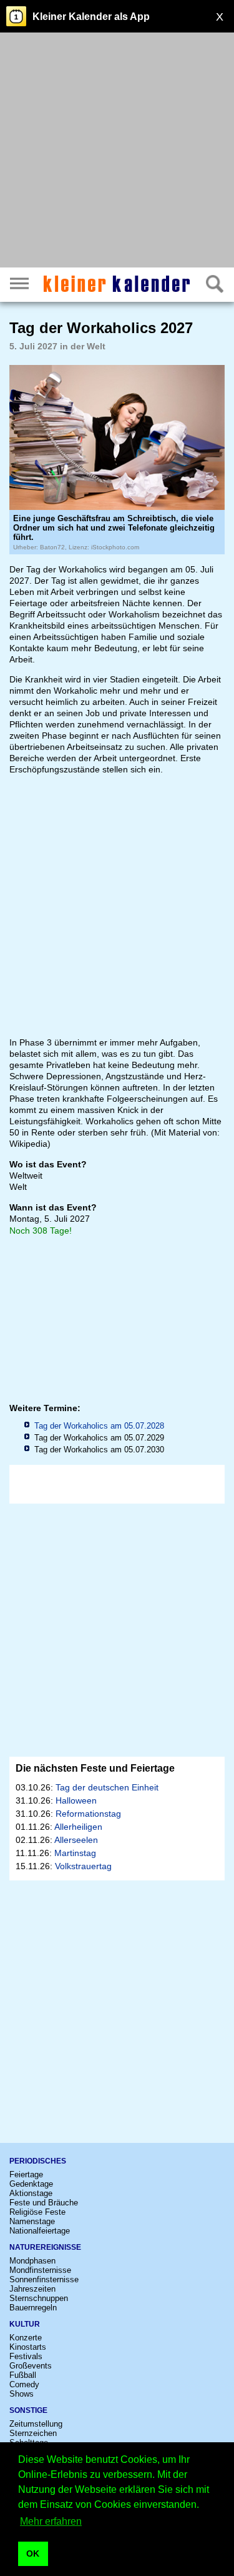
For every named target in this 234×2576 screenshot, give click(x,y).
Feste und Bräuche (44, 2203)
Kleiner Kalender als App (91, 17)
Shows (22, 2394)
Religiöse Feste (37, 2212)
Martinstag (75, 1853)
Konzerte (26, 2338)
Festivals (26, 2356)
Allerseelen (76, 1840)
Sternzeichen (33, 2433)
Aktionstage (31, 2193)
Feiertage (26, 2174)
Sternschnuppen (39, 2298)
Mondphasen (32, 2261)
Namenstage (32, 2221)
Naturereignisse (45, 2247)
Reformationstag (88, 1814)
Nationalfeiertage (40, 2231)
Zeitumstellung (36, 2424)
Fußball (23, 2375)
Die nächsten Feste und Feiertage (95, 1768)
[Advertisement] (117, 152)
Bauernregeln (33, 2308)
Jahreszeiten (32, 2289)
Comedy (24, 2384)
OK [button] (33, 2554)
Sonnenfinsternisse (44, 2279)
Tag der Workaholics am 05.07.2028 (99, 1426)
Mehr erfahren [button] (51, 2521)
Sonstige (28, 2410)
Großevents (31, 2366)
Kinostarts (28, 2347)
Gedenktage (31, 2184)
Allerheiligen (78, 1827)
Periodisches (38, 2161)
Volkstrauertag (83, 1866)
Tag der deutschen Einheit (107, 1787)
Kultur (25, 2324)
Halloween (76, 1800)
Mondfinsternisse (40, 2270)
